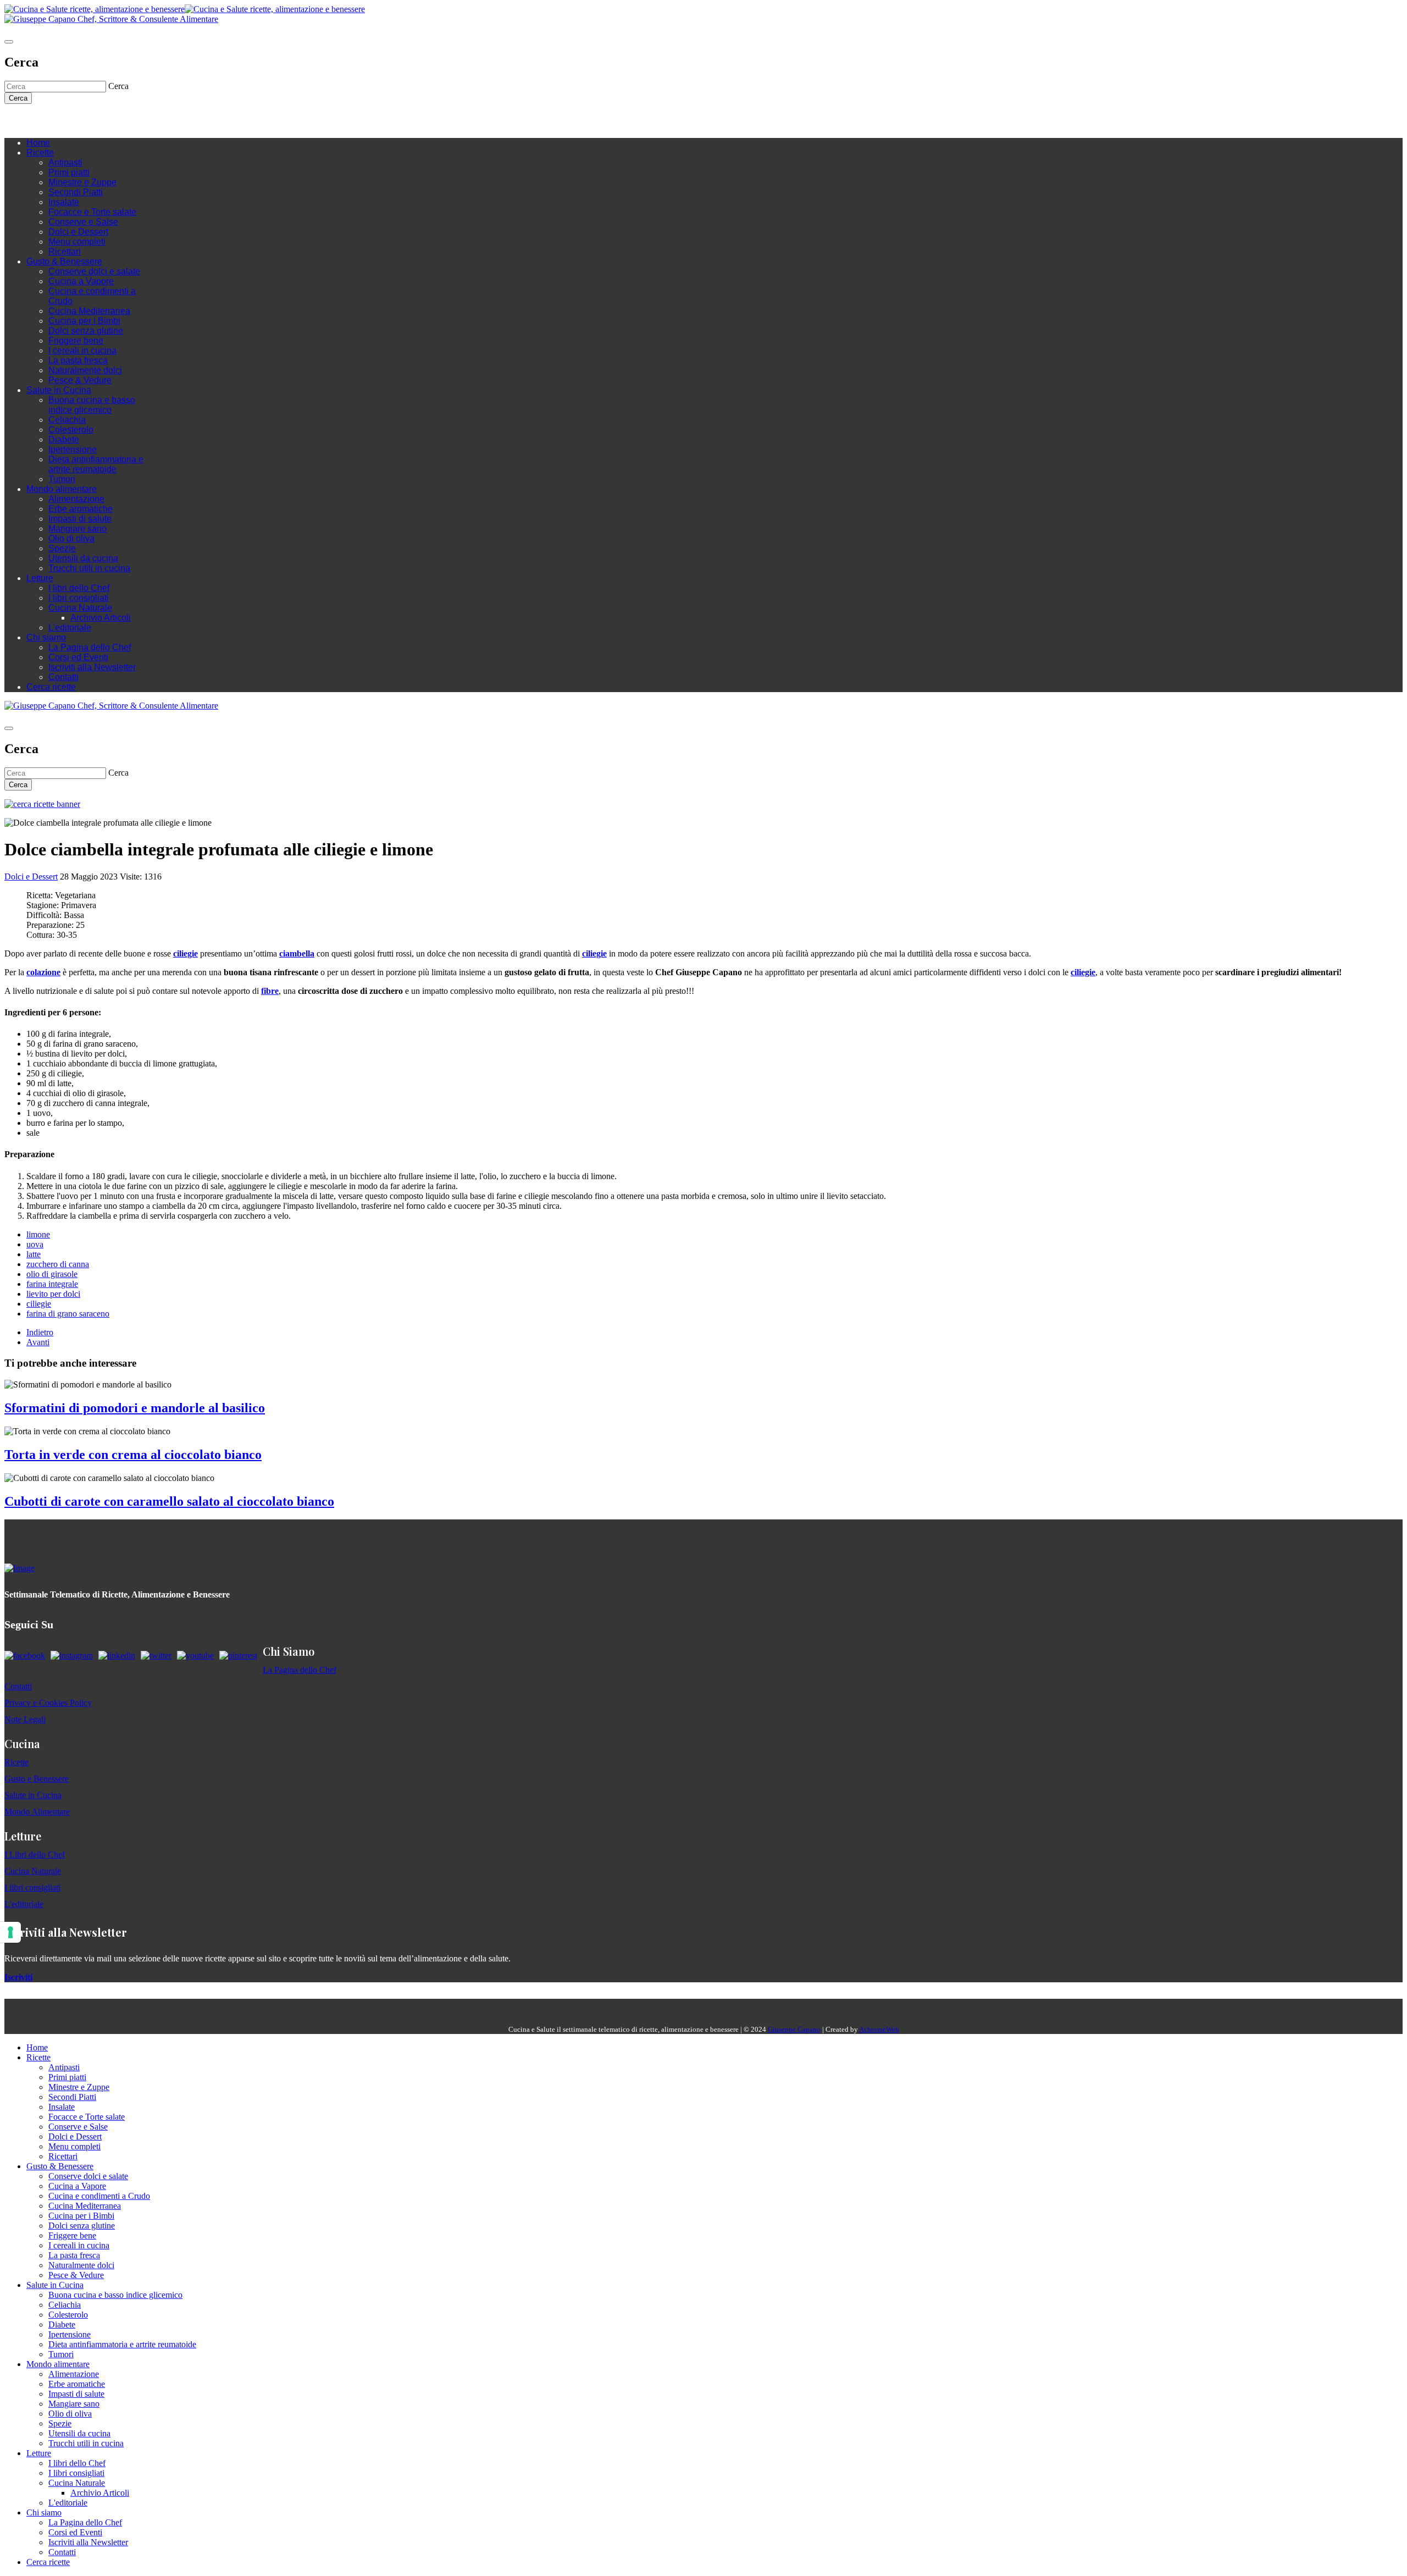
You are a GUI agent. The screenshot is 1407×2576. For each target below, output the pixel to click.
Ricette (40, 153)
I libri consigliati (79, 598)
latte (34, 1254)
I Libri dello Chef (35, 1854)
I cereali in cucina (82, 350)
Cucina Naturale (80, 608)
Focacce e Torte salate (92, 212)
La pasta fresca (78, 360)
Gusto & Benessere (64, 261)
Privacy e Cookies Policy (48, 1703)
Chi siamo (46, 637)
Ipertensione (73, 449)
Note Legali (25, 1719)
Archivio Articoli (101, 618)
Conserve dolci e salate (94, 271)
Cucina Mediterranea (89, 311)
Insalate (64, 202)
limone (38, 1234)
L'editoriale (70, 628)
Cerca (18, 98)
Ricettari (65, 251)
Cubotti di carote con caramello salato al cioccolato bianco (169, 1501)
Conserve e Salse (83, 222)
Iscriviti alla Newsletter (92, 667)
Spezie (62, 548)
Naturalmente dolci (85, 370)
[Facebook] (43, 121)
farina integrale (52, 1284)
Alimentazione (76, 499)
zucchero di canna (58, 1264)
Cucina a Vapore (81, 281)
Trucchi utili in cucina (89, 568)
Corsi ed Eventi (78, 657)
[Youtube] (65, 121)
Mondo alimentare (62, 489)
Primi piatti (69, 172)
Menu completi (77, 242)
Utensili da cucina (83, 558)
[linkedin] (76, 121)
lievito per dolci (53, 1294)
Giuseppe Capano (794, 2029)
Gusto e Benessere (37, 1779)
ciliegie (39, 1304)
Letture (40, 578)
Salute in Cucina (59, 390)
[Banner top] (111, 19)
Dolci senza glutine (86, 331)
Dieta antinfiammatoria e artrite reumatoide (96, 464)
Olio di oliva (71, 538)
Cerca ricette (51, 687)
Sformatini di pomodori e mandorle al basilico (135, 1408)
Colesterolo (71, 430)
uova (35, 1244)
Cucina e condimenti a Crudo (99, 2196)
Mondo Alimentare (37, 1812)
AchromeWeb (879, 2029)
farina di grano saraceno (68, 1314)
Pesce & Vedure (80, 380)
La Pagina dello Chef (90, 647)
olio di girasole (52, 1274)
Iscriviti (18, 1977)
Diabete (64, 440)
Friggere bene (76, 341)
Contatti (63, 677)
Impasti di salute (80, 519)
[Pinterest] (87, 121)
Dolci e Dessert (78, 232)
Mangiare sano (77, 529)
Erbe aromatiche (81, 509)
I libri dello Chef (79, 588)
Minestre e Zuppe (82, 182)
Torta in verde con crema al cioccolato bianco (133, 1455)
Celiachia (67, 420)
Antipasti (65, 162)
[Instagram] (54, 121)
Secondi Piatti (76, 192)
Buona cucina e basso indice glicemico (92, 405)
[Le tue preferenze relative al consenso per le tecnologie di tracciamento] (10, 1932)
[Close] (9, 42)
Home (38, 143)
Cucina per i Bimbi (84, 321)
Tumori (62, 479)
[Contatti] (32, 121)
